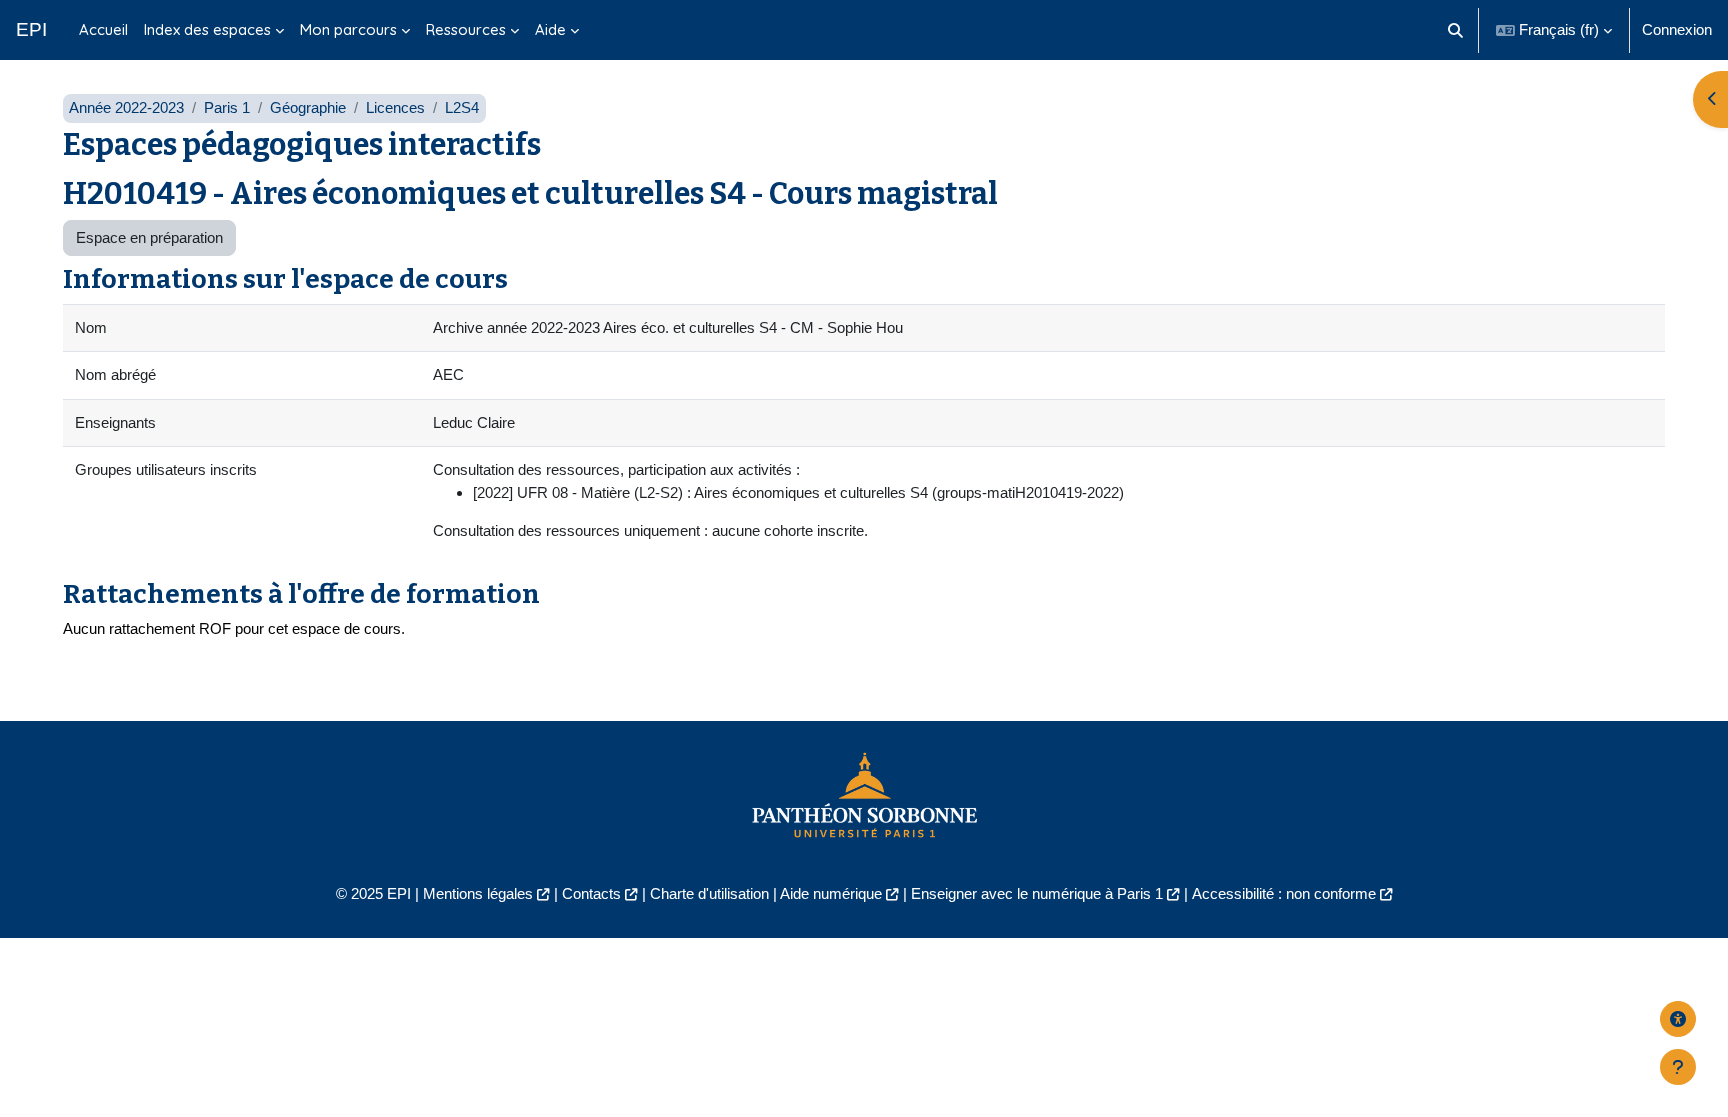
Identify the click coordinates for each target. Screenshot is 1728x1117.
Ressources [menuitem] (466, 29)
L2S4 (462, 107)
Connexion (1677, 29)
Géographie (308, 107)
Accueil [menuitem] (103, 29)
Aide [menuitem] (550, 29)
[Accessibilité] (1678, 1019)
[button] (1456, 30)
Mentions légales (478, 893)
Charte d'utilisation (709, 893)
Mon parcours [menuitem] (348, 29)
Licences (395, 107)
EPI (31, 29)
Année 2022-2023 (126, 107)
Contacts (591, 893)
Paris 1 (227, 107)
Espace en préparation (149, 237)
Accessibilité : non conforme (1284, 893)
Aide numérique (831, 893)
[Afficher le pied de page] (1678, 1067)
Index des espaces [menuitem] (207, 29)
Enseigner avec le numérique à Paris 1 (1037, 893)
